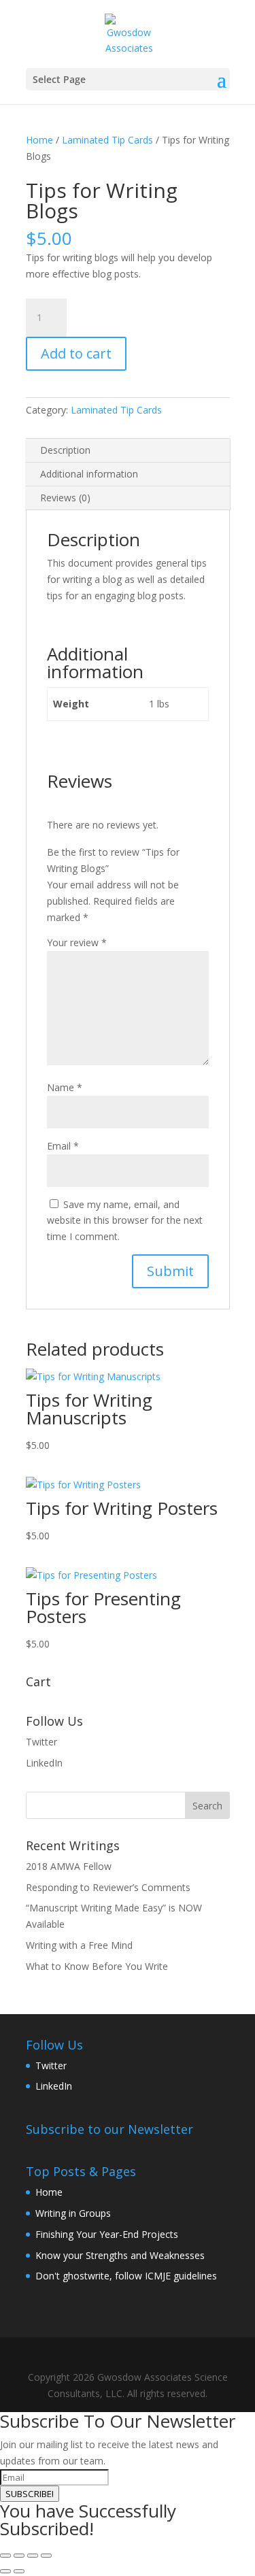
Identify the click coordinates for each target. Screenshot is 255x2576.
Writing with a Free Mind (79, 1945)
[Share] (33, 2556)
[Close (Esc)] (46, 2556)
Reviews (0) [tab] (65, 498)
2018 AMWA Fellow (69, 1866)
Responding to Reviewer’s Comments (108, 1887)
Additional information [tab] (89, 474)
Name (65, 1087)
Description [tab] (65, 450)
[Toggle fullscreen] (19, 2556)
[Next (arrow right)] (19, 2571)
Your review (77, 942)
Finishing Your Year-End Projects (107, 2234)
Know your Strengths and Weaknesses (120, 2255)
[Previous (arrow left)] (5, 2571)
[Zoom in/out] (5, 2556)
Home (39, 140)
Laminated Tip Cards (107, 140)
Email (63, 1146)
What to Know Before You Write (97, 1966)
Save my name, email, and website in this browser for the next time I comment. (125, 1221)
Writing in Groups (73, 2213)
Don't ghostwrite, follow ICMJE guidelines (126, 2276)
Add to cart (76, 353)
